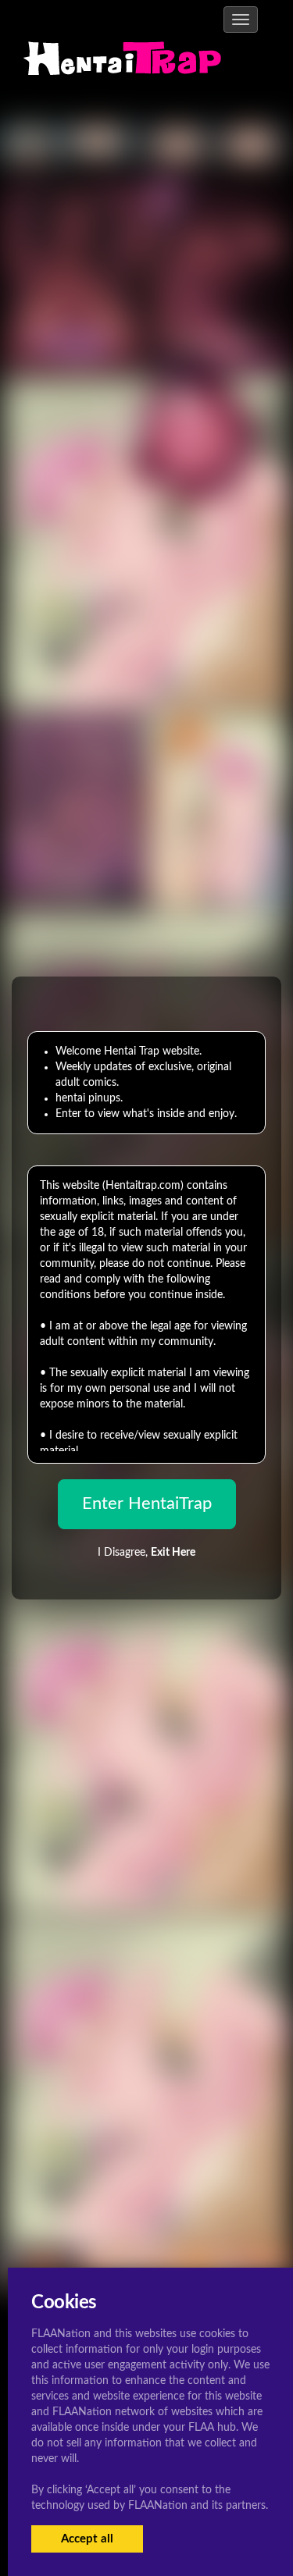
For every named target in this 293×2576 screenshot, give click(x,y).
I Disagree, (146, 1553)
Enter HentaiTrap (147, 1503)
